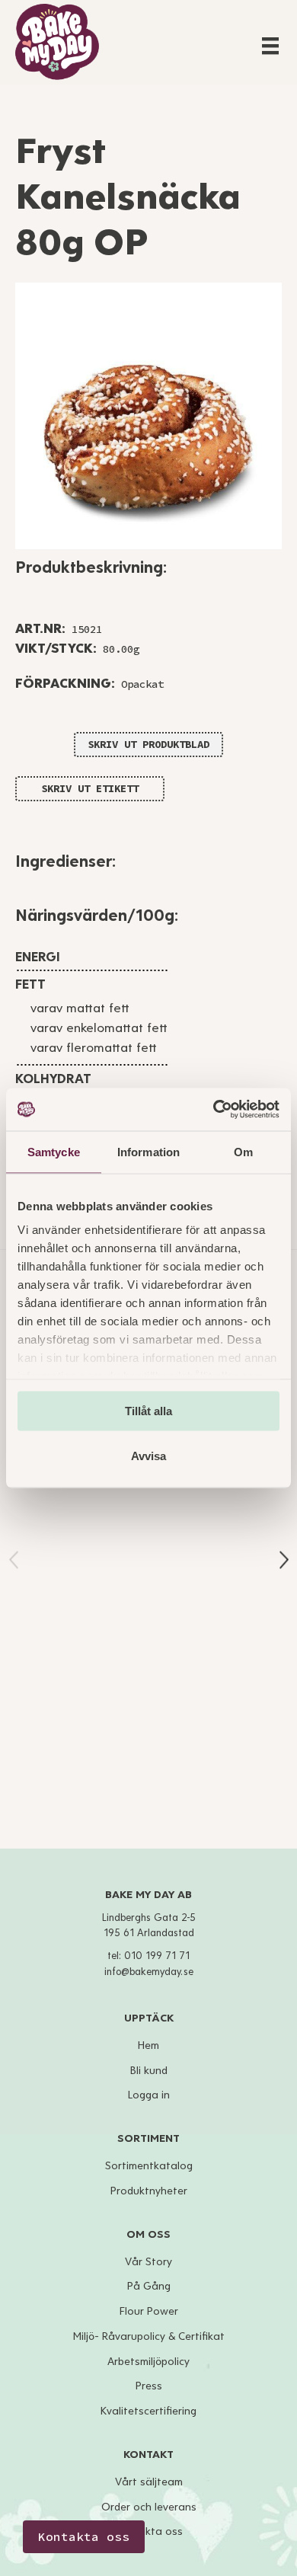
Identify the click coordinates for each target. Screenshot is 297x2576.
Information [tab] (148, 1151)
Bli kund (149, 2071)
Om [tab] (243, 1151)
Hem (148, 2045)
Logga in (149, 2095)
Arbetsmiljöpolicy (148, 2362)
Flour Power (149, 2311)
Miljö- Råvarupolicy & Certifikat (149, 2336)
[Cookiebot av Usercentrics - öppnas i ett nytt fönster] (214, 1110)
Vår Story (148, 2262)
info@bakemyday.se (149, 1972)
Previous (14, 1560)
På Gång (149, 2286)
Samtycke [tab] (54, 1151)
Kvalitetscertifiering (148, 2411)
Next (284, 1560)
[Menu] (270, 46)
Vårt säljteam (149, 2482)
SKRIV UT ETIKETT (90, 788)
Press (149, 2386)
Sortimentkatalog (149, 2166)
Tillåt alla (148, 1410)
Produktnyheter (149, 2191)
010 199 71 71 (157, 1956)
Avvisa (148, 1456)
